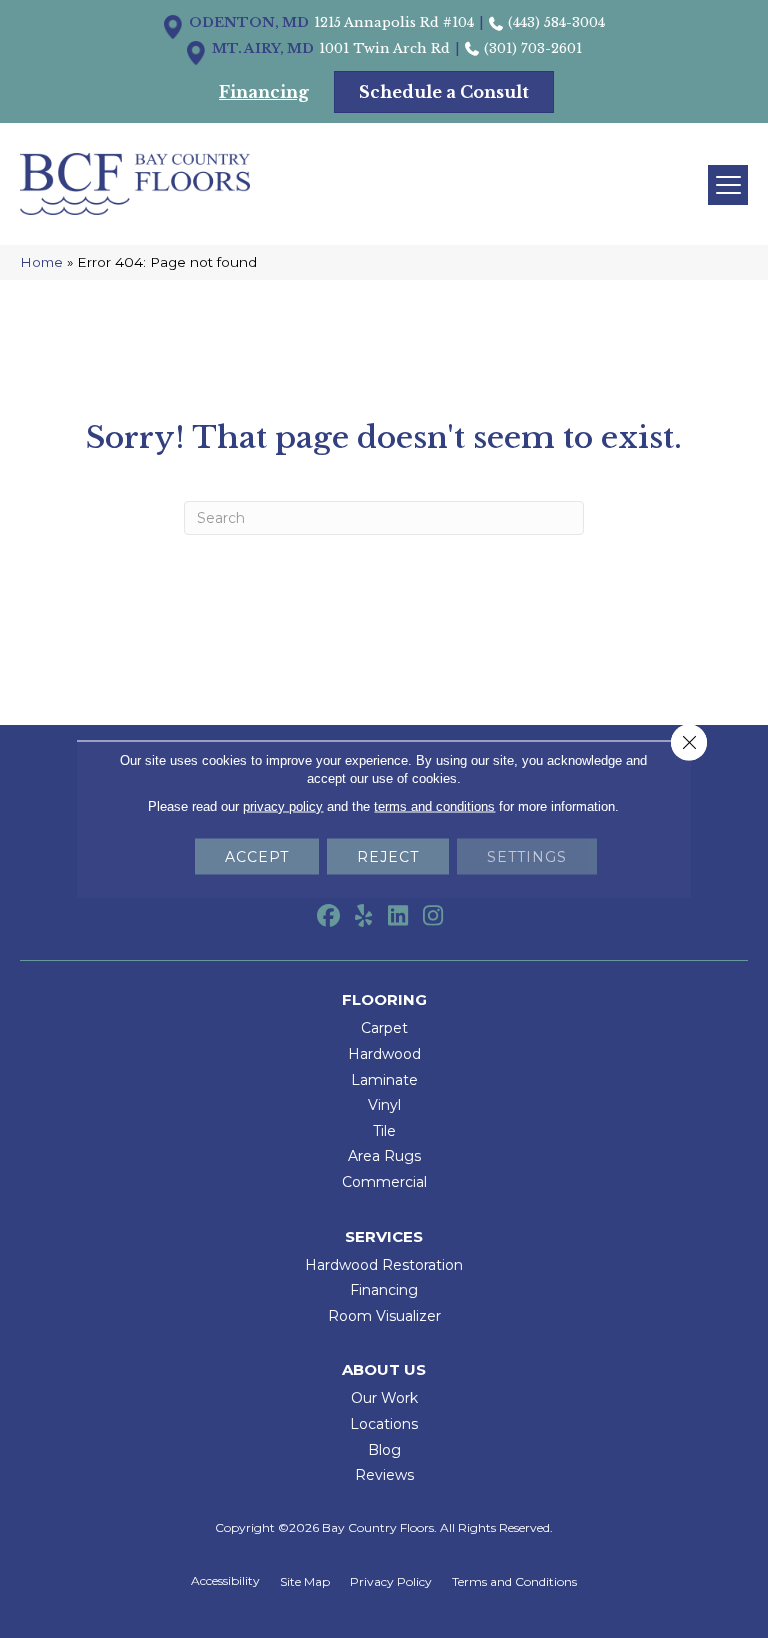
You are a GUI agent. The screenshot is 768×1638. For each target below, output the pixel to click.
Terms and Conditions (514, 1582)
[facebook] (328, 917)
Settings (527, 857)
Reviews (384, 1475)
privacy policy (283, 806)
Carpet (384, 1028)
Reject (388, 857)
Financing (384, 1290)
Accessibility (225, 1581)
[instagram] (433, 917)
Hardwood (384, 1054)
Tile (384, 1131)
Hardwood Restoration (384, 1265)
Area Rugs (384, 1156)
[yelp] (363, 917)
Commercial (384, 1182)
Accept (257, 857)
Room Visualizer (384, 1316)
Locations (384, 1424)
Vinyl (384, 1105)
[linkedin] (398, 917)
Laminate (384, 1080)
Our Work (384, 1398)
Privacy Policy (391, 1582)
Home (41, 262)
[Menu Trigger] (728, 185)
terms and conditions (434, 806)
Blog (384, 1450)
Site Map (305, 1582)
